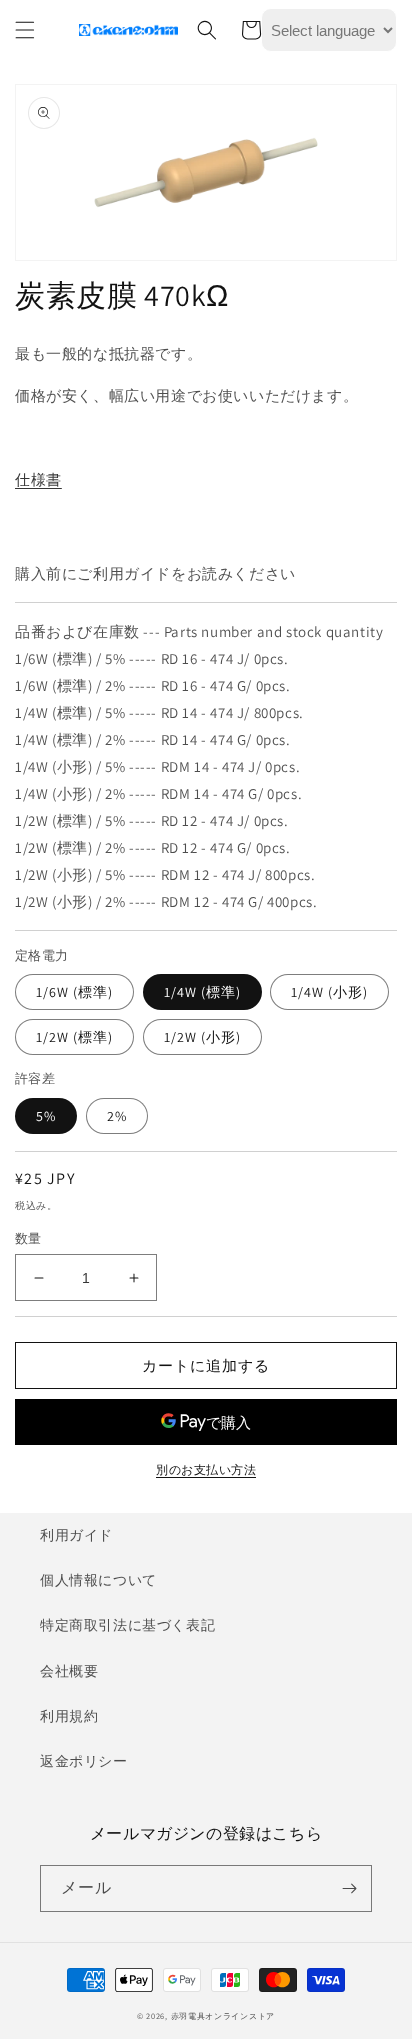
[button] (25, 30)
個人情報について (98, 1580)
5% (46, 1116)
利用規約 (69, 1716)
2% (117, 1116)
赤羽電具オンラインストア (223, 2015)
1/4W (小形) (329, 992)
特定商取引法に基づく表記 (127, 1625)
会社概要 (69, 1671)
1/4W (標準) (202, 992)
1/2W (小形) (202, 1037)
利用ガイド (76, 1535)
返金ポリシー (84, 1761)
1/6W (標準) (74, 992)
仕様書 (38, 479)
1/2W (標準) (74, 1037)
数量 (28, 1238)
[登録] (349, 1888)
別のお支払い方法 (206, 1469)
